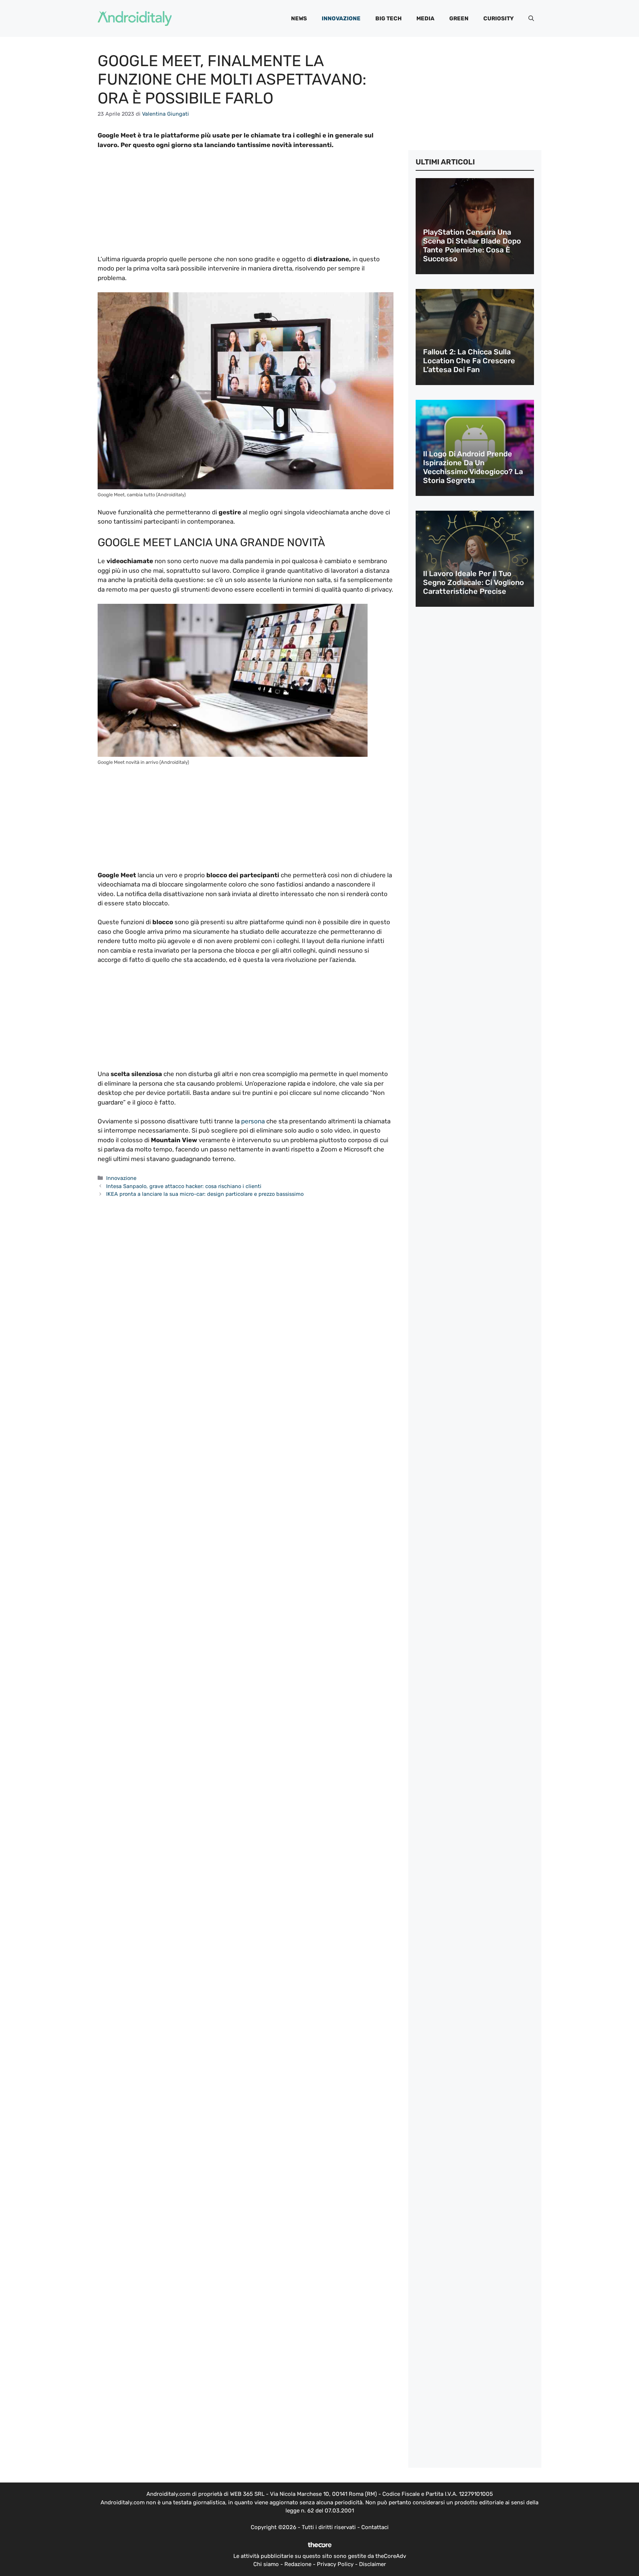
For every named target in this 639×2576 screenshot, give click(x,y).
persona (253, 1121)
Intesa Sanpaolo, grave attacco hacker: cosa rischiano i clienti (184, 1186)
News (299, 18)
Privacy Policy (335, 2564)
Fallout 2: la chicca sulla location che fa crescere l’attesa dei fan (469, 361)
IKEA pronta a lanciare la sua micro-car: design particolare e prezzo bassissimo (205, 1194)
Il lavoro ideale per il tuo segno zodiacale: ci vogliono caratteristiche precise (474, 582)
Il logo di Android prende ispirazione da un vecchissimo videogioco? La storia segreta (473, 467)
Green (459, 18)
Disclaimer (373, 2564)
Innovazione (341, 18)
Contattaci (375, 2527)
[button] (531, 18)
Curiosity (498, 18)
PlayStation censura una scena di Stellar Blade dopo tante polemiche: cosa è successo (472, 245)
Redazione (298, 2564)
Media (425, 18)
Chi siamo (266, 2564)
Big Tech (388, 18)
